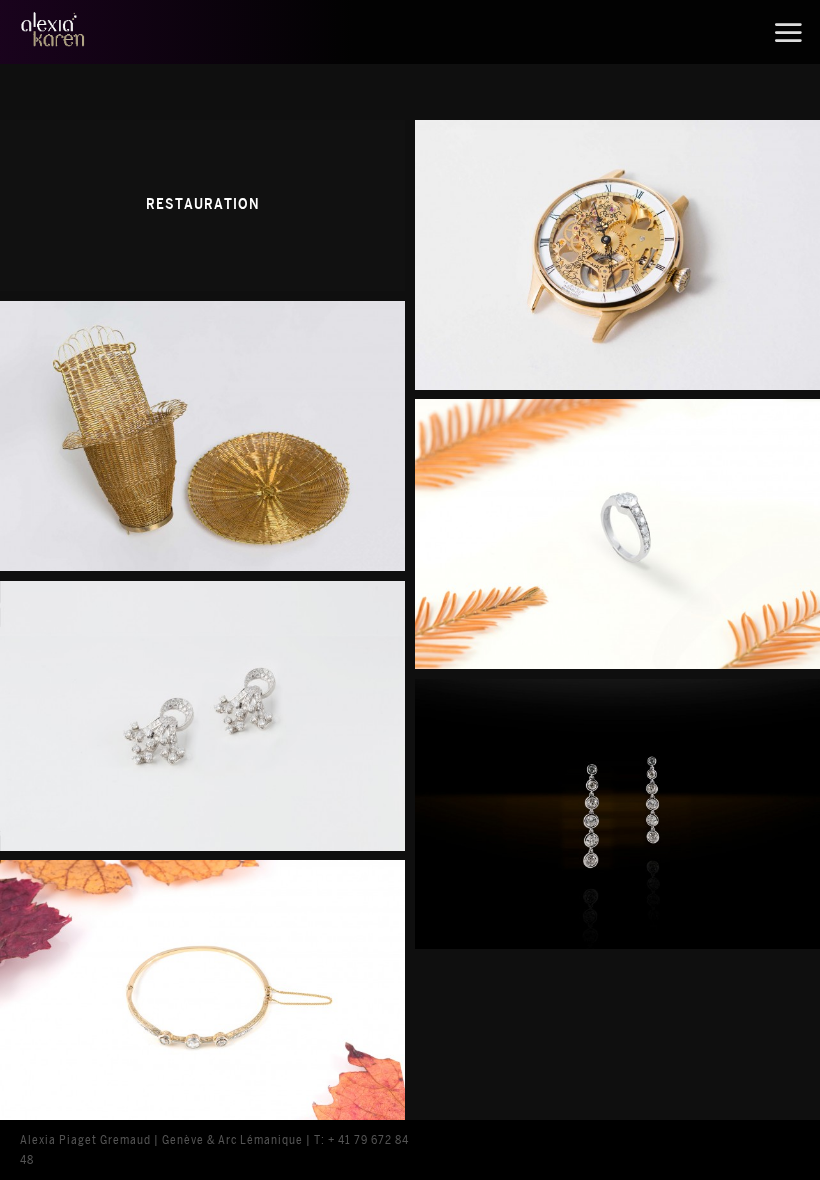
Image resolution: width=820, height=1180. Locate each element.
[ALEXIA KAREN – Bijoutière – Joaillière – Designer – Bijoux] (85, 32)
